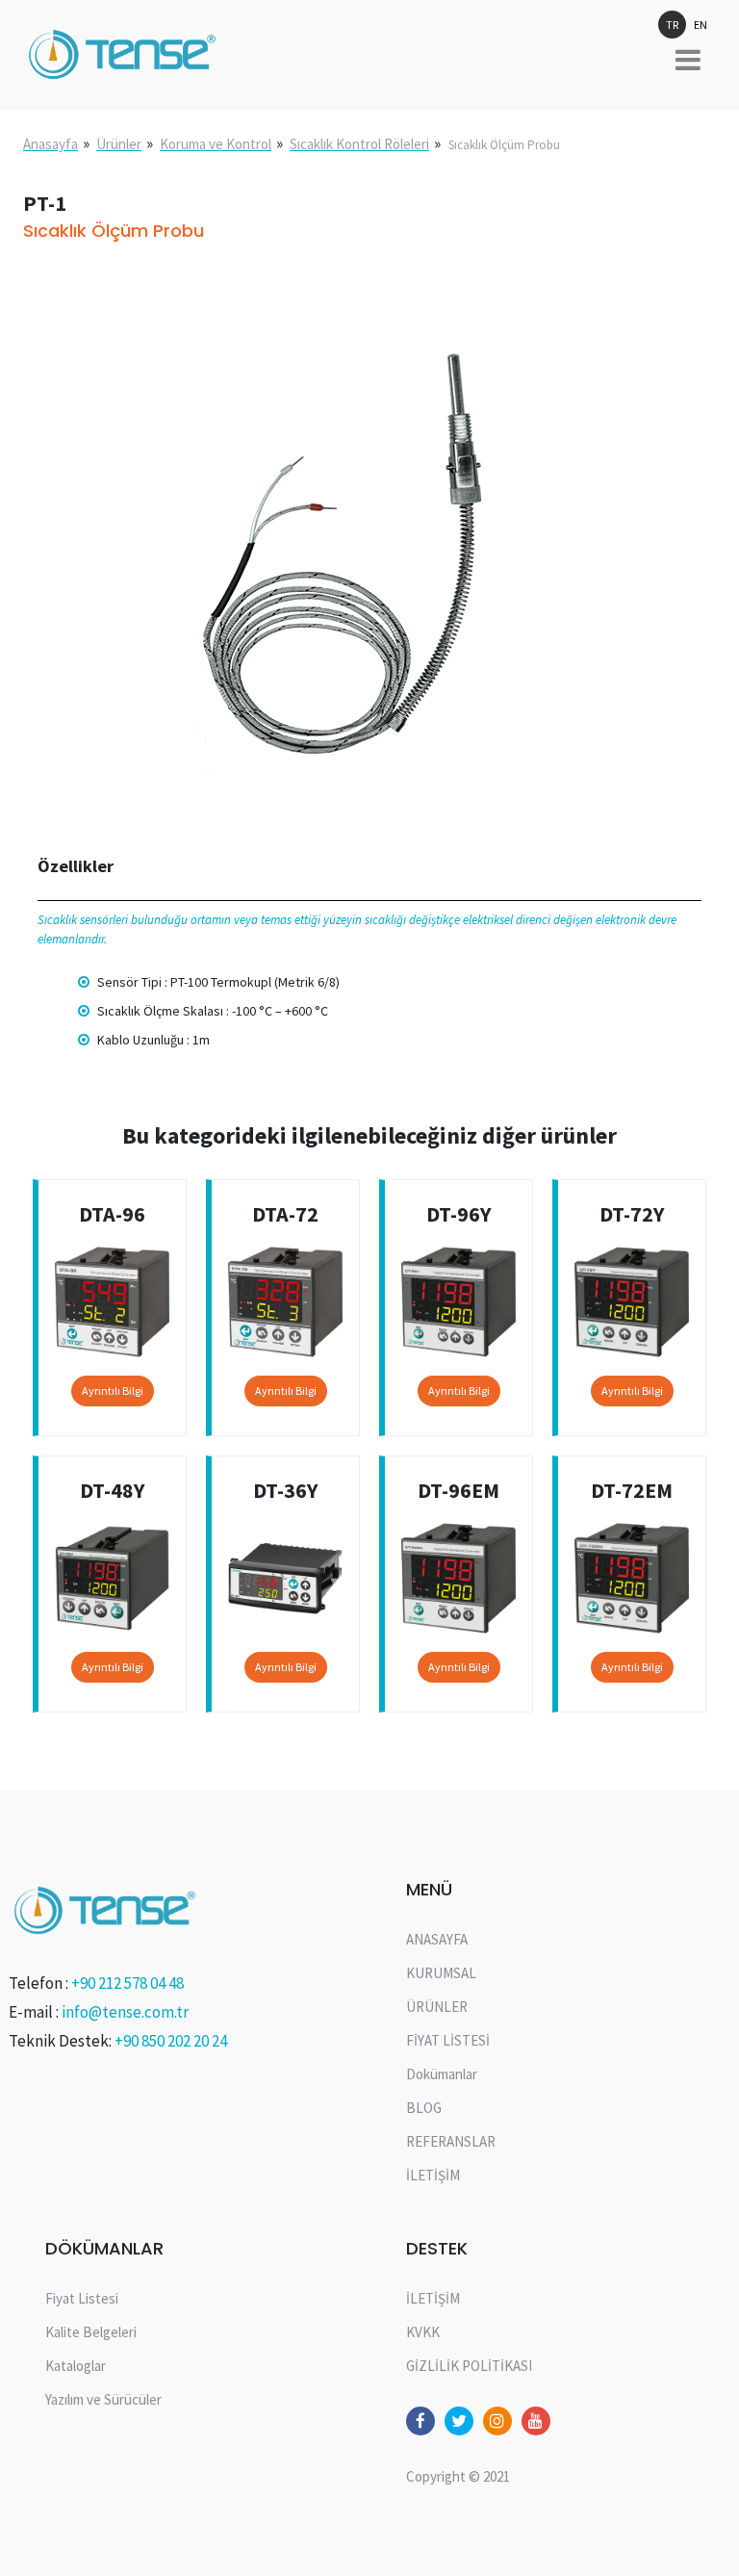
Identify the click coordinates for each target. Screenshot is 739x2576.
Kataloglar (76, 2366)
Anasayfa (51, 144)
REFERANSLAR (451, 2141)
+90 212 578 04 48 (127, 1983)
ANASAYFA (437, 1939)
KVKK (423, 2332)
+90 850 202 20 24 (171, 2041)
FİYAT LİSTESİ (448, 2040)
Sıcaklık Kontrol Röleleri (359, 144)
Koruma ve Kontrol (216, 144)
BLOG (424, 2108)
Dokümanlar (442, 2074)
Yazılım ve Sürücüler (103, 2399)
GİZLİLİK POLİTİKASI (469, 2366)
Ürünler (119, 144)
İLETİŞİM (433, 2175)
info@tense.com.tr (125, 2012)
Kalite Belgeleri (91, 2332)
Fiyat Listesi (82, 2298)
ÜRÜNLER (437, 2007)
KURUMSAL (441, 1973)
